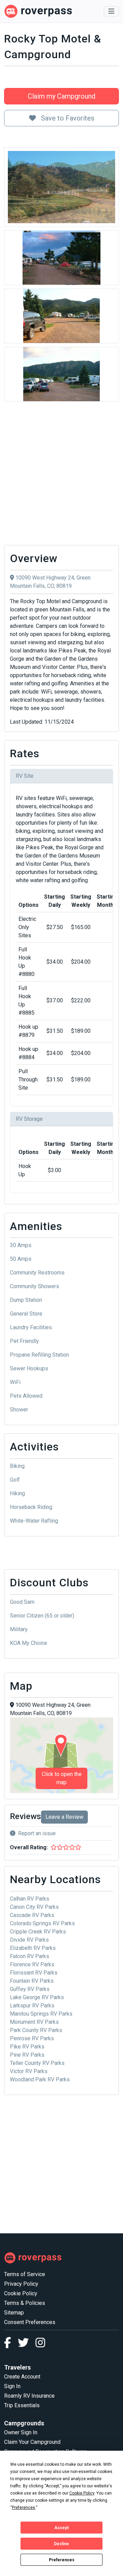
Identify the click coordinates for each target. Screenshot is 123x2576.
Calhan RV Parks (30, 1899)
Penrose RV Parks (32, 2038)
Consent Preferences (30, 2322)
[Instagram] (40, 2345)
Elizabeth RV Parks (33, 1948)
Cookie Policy (21, 2293)
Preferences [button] (24, 2508)
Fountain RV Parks (32, 1981)
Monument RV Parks (34, 2022)
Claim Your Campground (32, 2442)
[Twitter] (27, 2345)
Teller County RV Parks (37, 2063)
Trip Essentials (22, 2405)
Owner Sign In (21, 2432)
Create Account (22, 2377)
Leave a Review (64, 1817)
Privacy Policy (21, 2284)
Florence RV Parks (32, 1964)
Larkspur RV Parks (32, 2006)
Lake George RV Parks (37, 1997)
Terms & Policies (25, 2303)
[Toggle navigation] (111, 11)
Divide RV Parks (29, 1940)
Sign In (12, 2386)
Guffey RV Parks (30, 1989)
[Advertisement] (61, 475)
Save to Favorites (67, 118)
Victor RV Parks (29, 2071)
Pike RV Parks (27, 2047)
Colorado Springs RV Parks (42, 1923)
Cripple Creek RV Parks (38, 1932)
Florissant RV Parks (34, 1973)
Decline (61, 2544)
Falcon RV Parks (30, 1956)
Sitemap (14, 2313)
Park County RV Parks (36, 2030)
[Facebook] (11, 2345)
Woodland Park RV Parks (40, 2079)
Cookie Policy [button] (82, 2493)
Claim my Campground (61, 96)
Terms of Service (25, 2274)
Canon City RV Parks (34, 1907)
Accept (61, 2528)
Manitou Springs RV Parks (41, 2014)
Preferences (62, 2560)
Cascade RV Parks (32, 1915)
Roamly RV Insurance (29, 2396)
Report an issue (37, 1833)
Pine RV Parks (27, 2055)
